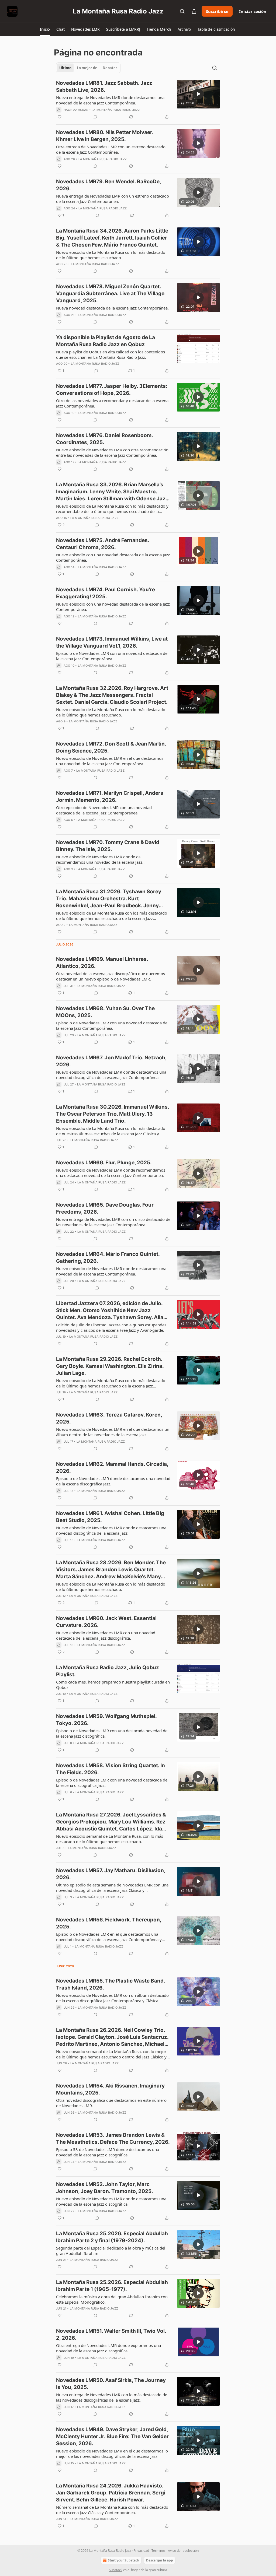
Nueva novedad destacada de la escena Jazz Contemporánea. (112, 308)
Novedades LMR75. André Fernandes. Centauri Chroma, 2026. (103, 544)
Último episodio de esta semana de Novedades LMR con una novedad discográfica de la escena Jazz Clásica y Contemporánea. (112, 1888)
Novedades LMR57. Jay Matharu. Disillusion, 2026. (111, 1874)
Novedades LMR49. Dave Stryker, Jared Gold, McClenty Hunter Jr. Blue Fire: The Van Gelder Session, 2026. (112, 2436)
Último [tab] (65, 68)
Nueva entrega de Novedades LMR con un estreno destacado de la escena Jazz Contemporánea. (113, 199)
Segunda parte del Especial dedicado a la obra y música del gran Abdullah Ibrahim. (111, 2251)
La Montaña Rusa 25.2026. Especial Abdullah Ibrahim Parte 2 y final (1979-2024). (112, 2237)
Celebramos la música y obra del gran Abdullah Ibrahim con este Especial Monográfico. (112, 2299)
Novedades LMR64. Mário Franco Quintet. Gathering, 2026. (108, 1258)
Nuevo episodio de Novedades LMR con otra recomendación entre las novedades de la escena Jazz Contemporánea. (112, 452)
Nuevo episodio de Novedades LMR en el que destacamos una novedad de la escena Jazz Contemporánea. (110, 761)
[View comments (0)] (95, 117)
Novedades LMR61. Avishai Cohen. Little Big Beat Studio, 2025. (110, 1517)
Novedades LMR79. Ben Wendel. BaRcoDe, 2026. (108, 185)
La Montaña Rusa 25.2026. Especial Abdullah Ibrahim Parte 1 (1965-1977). (112, 2286)
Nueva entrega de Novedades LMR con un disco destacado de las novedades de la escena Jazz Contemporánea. (113, 1222)
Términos (158, 2551)
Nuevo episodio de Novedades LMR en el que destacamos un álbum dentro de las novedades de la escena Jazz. (113, 1432)
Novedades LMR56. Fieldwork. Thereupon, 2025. (109, 1923)
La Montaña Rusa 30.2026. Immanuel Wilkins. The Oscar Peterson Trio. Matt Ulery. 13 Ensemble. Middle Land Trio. (113, 1114)
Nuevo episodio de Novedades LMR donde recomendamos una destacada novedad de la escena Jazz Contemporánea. (111, 1173)
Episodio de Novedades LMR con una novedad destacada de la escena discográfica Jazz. (112, 1783)
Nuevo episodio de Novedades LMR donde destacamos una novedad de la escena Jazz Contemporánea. (111, 1271)
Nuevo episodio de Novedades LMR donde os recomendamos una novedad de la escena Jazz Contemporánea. (99, 859)
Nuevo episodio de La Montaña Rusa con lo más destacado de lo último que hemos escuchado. (111, 255)
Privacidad (141, 2551)
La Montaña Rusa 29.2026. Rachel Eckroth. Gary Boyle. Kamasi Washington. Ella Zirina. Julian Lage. (110, 1366)
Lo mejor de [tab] (87, 68)
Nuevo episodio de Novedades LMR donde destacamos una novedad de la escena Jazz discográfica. (111, 2201)
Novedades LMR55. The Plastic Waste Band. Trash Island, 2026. (111, 1984)
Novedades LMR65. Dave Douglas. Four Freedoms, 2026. (105, 1208)
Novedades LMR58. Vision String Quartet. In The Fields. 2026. (111, 1769)
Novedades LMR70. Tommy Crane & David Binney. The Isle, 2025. (108, 846)
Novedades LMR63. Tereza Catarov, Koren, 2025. (109, 1418)
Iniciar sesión (253, 11)
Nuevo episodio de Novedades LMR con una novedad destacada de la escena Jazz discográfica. (106, 1635)
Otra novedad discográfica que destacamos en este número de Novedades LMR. (111, 2103)
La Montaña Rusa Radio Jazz (116, 110)
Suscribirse (217, 11)
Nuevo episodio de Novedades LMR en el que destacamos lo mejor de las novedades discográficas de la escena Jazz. (112, 2454)
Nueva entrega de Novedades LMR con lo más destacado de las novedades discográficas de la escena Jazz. (112, 2397)
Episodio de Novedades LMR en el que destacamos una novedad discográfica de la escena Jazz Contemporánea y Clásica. (109, 1937)
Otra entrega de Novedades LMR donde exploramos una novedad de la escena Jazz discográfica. (108, 2348)
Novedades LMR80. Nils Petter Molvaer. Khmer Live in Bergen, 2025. (105, 136)
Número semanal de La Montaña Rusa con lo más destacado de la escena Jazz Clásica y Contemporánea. (112, 2510)
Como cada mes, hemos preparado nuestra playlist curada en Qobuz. (113, 1685)
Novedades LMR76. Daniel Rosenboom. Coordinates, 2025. (104, 439)
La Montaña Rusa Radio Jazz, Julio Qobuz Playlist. (108, 1671)
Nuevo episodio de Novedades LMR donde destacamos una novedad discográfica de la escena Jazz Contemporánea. (111, 1075)
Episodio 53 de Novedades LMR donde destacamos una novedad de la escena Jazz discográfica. (108, 2152)
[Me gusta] (60, 117)
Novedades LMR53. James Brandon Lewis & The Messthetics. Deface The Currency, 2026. (113, 2139)
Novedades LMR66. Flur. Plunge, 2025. (104, 1163)
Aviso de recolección (183, 2551)
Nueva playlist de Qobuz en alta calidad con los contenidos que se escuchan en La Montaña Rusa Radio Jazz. (111, 354)
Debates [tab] (110, 68)
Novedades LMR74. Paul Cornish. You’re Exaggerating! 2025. (106, 593)
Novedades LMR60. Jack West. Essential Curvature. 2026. (106, 1622)
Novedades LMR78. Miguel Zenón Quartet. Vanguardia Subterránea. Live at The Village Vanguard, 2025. (110, 294)
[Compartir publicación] (194, 11)
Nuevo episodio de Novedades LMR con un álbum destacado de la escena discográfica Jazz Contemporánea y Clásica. (112, 1998)
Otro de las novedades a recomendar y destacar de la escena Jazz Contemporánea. (112, 403)
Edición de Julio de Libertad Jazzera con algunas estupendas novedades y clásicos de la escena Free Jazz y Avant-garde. (111, 1327)
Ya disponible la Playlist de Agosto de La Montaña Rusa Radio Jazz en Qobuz (106, 341)
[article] (138, 100)
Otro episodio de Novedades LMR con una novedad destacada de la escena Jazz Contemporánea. (104, 810)
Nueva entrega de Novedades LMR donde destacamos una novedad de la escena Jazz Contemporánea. (110, 100)
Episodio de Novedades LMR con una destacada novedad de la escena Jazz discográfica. (112, 1733)
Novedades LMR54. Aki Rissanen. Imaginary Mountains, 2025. (110, 2089)
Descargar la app (160, 2560)
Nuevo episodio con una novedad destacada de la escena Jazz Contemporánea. (113, 557)
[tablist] (88, 68)
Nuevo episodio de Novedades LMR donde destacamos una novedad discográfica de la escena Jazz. (111, 1530)
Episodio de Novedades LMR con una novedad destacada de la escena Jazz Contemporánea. (112, 656)
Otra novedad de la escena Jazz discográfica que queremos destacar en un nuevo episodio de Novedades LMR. (111, 976)
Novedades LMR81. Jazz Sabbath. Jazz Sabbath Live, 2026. (104, 87)
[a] (198, 94)
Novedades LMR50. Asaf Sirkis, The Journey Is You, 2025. (111, 2384)
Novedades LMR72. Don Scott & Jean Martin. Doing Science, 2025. (111, 747)
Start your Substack (123, 2560)
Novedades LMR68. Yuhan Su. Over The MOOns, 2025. (105, 1012)
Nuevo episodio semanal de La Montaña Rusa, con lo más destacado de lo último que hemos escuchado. (110, 1839)
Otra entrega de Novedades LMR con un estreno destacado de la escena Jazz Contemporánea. (111, 149)
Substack (116, 2570)
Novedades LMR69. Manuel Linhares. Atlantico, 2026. (102, 963)
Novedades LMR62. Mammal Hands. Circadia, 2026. (112, 1468)
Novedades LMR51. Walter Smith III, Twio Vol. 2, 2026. (111, 2334)
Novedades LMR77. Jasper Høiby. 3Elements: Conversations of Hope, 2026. (112, 390)
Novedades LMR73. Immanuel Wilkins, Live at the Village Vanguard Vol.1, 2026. (112, 642)
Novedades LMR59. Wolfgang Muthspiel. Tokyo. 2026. (106, 1720)
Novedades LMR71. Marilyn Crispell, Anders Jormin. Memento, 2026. (110, 797)
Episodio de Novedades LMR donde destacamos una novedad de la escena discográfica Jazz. (113, 1481)
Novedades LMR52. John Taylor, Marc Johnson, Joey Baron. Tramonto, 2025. (105, 2188)
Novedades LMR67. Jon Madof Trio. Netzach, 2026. (111, 1061)
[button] (45, 29)
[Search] (182, 11)
